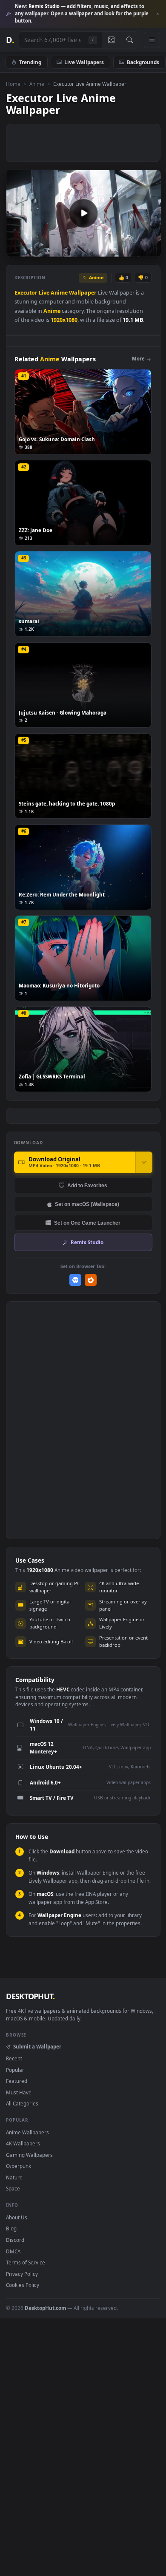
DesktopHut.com (45, 2308)
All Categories (22, 2103)
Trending (30, 62)
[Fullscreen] (150, 250)
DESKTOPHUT (30, 1996)
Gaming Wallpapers (29, 2155)
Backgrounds (143, 62)
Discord (15, 2240)
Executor (26, 293)
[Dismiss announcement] (157, 14)
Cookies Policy (23, 2285)
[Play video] (83, 213)
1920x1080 (64, 320)
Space (13, 2188)
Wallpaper (83, 293)
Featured (17, 2081)
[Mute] (136, 250)
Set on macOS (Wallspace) (87, 1204)
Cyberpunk (19, 2166)
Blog (11, 2228)
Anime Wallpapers (27, 2132)
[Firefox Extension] (91, 1280)
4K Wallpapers (23, 2143)
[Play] (17, 250)
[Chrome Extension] (76, 1280)
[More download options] (144, 1162)
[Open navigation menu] (152, 40)
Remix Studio (87, 1242)
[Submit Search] (130, 40)
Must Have (19, 2092)
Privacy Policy (22, 2274)
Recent (14, 2058)
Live (44, 293)
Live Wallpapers (84, 62)
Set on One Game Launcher (87, 1223)
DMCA (13, 2251)
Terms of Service (26, 2262)
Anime (37, 84)
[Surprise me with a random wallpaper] (111, 40)
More (138, 359)
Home (13, 84)
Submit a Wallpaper (37, 2046)
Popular (15, 2070)
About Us (17, 2217)
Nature (14, 2177)
